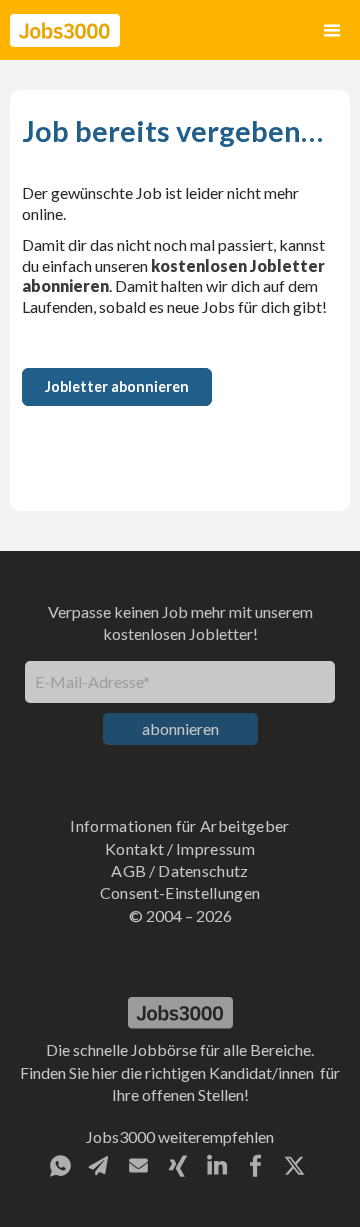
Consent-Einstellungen (180, 892)
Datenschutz (203, 870)
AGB (128, 870)
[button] (332, 30)
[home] (65, 30)
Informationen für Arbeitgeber (179, 825)
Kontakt (134, 848)
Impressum (215, 848)
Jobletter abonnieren (117, 386)
